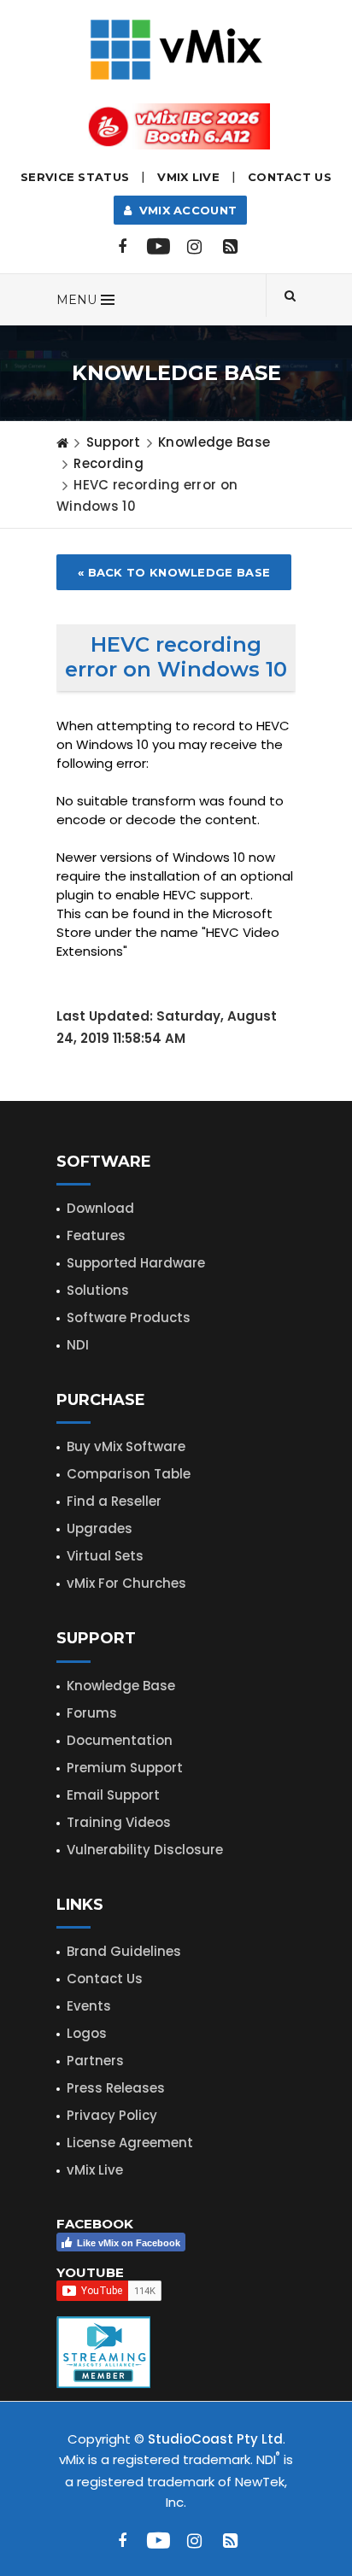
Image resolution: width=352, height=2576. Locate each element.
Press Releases (116, 2088)
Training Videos (119, 1822)
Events (89, 2006)
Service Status (75, 177)
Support (114, 442)
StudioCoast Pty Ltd (215, 2439)
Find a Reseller (114, 1501)
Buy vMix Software (126, 1446)
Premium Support (125, 1768)
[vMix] (176, 48)
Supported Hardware (136, 1263)
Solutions (98, 1290)
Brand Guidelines (124, 1951)
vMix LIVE (188, 177)
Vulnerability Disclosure (145, 1850)
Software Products (129, 1317)
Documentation (120, 1740)
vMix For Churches (126, 1583)
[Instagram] (194, 247)
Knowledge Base (214, 442)
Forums (92, 1713)
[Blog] (230, 247)
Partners (95, 2061)
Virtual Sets (105, 1556)
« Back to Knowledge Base (174, 572)
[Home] (62, 442)
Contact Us (290, 177)
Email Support (113, 1795)
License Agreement (130, 2143)
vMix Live (95, 2170)
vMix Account (184, 210)
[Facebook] (122, 247)
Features (96, 1235)
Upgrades (100, 1528)
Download (100, 1208)
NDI (78, 1345)
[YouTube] (158, 247)
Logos (87, 2033)
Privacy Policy (112, 2115)
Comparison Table (129, 1474)
